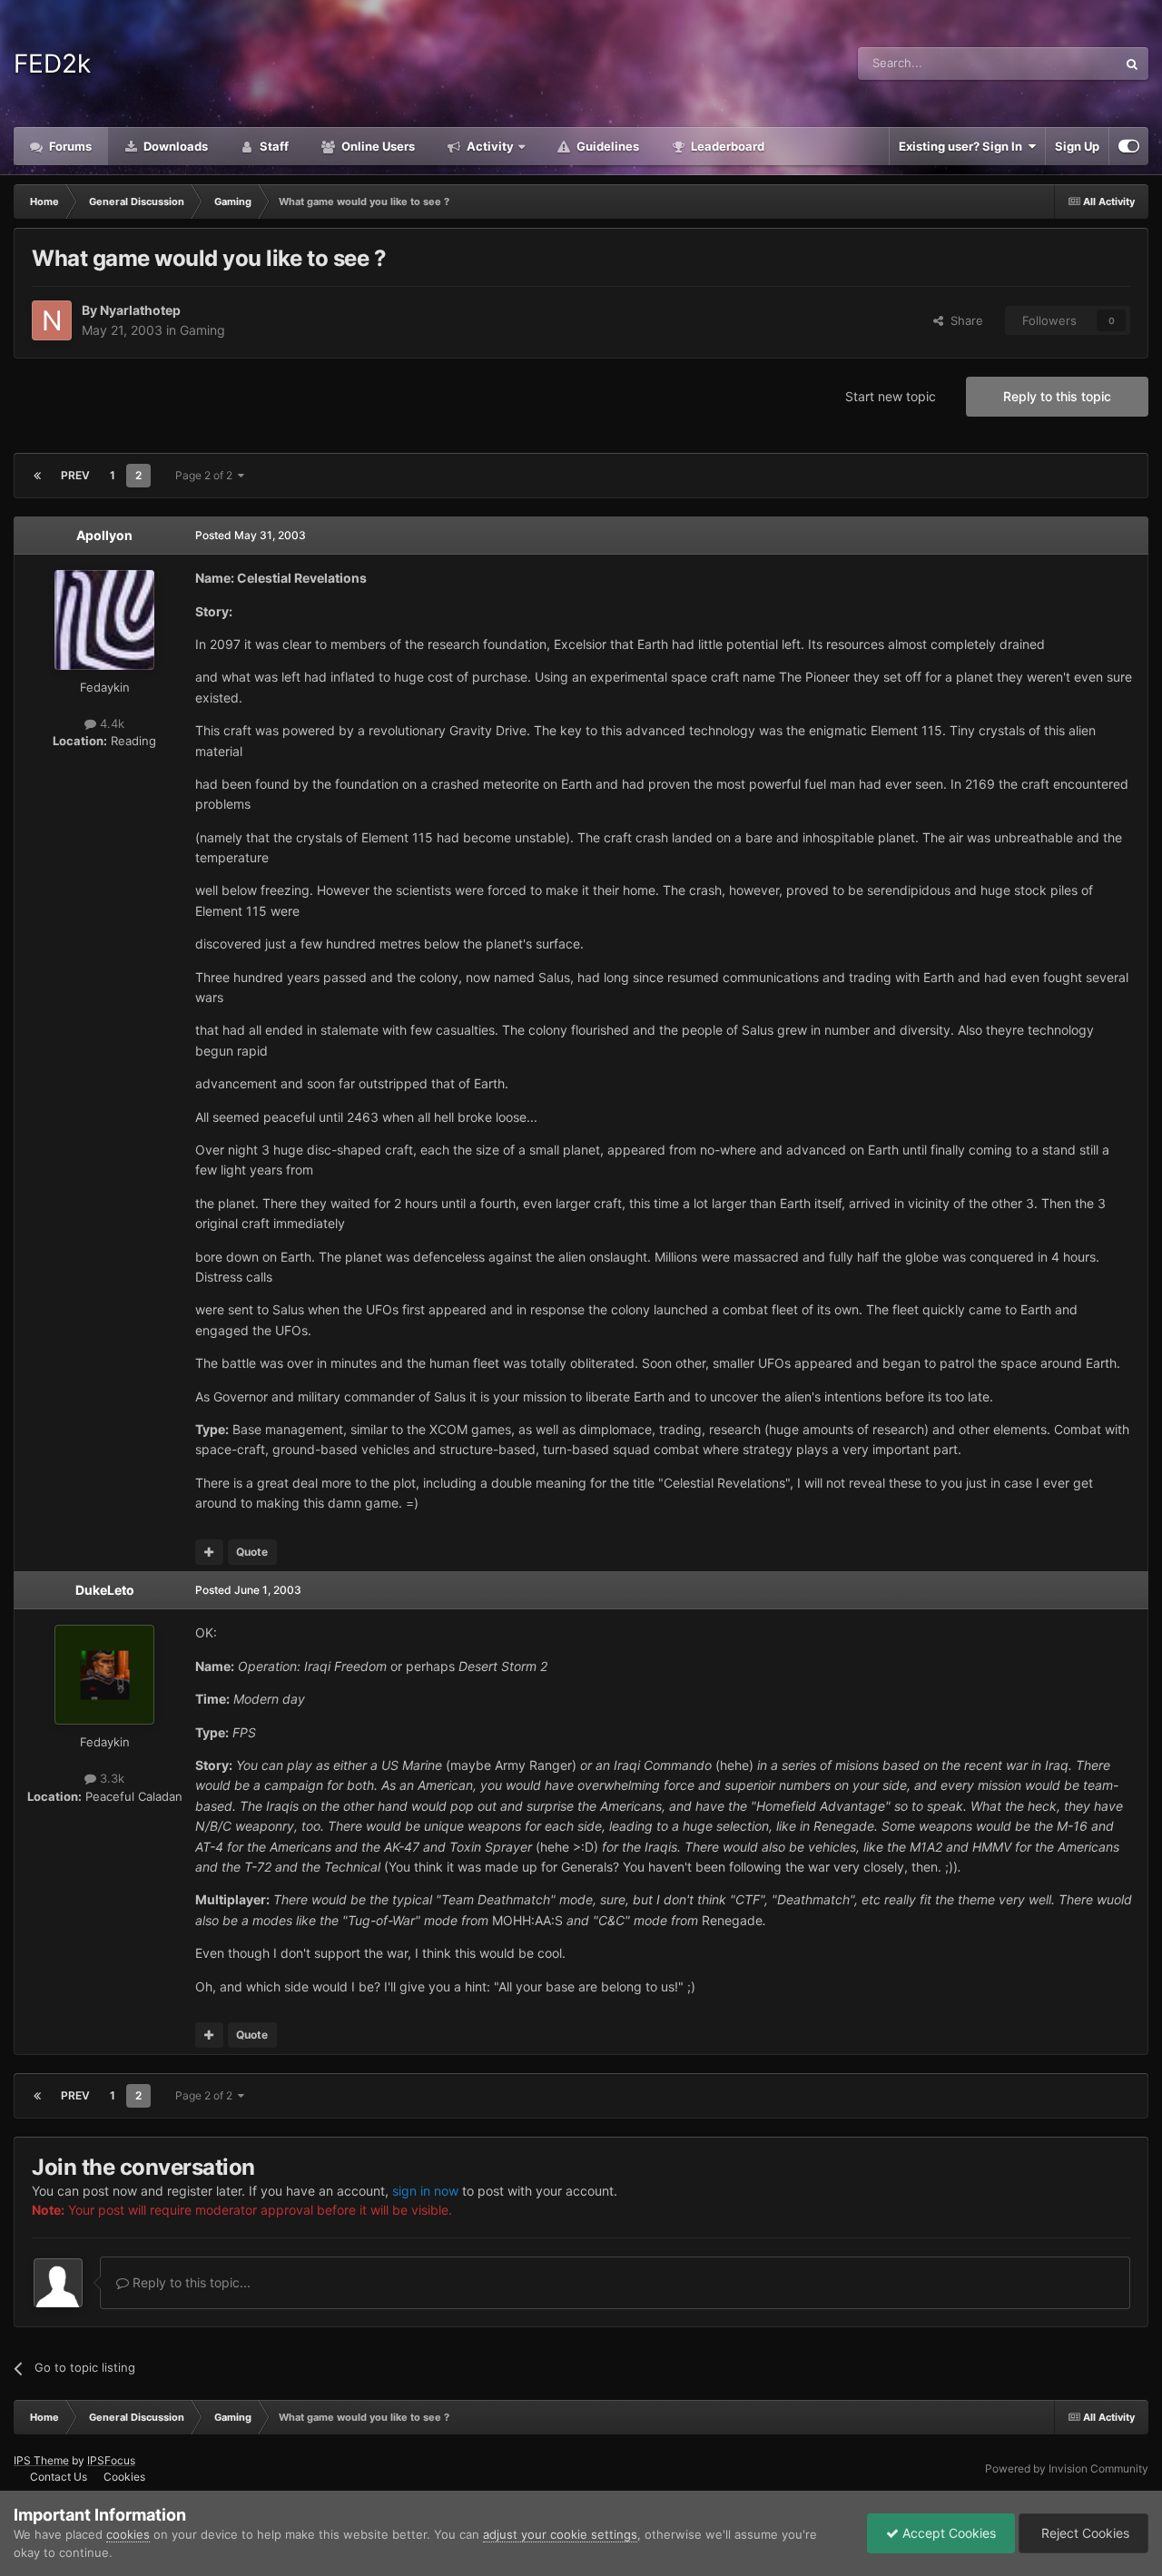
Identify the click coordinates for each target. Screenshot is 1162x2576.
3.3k (110, 1778)
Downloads (174, 146)
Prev (75, 475)
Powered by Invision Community (1067, 2468)
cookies (128, 2534)
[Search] (1132, 64)
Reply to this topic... (190, 2282)
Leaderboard (726, 146)
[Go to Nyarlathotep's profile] (52, 320)
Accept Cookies (947, 2533)
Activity (489, 146)
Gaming (202, 330)
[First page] (37, 476)
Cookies (124, 2477)
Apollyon (104, 535)
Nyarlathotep (140, 310)
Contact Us (59, 2477)
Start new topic (891, 396)
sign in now (425, 2191)
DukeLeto (105, 1590)
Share (963, 320)
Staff (273, 146)
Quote (252, 1552)
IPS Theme (41, 2460)
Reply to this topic (1057, 396)
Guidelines (606, 146)
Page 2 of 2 (207, 475)
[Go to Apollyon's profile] (104, 620)
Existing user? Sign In (963, 146)
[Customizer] (1129, 146)
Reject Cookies (1083, 2533)
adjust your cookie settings (560, 2534)
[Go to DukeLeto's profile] (104, 1675)
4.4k (110, 723)
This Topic (1065, 63)
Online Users (377, 146)
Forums (69, 146)
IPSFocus (111, 2460)
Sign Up (1077, 146)
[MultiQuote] (209, 1552)
